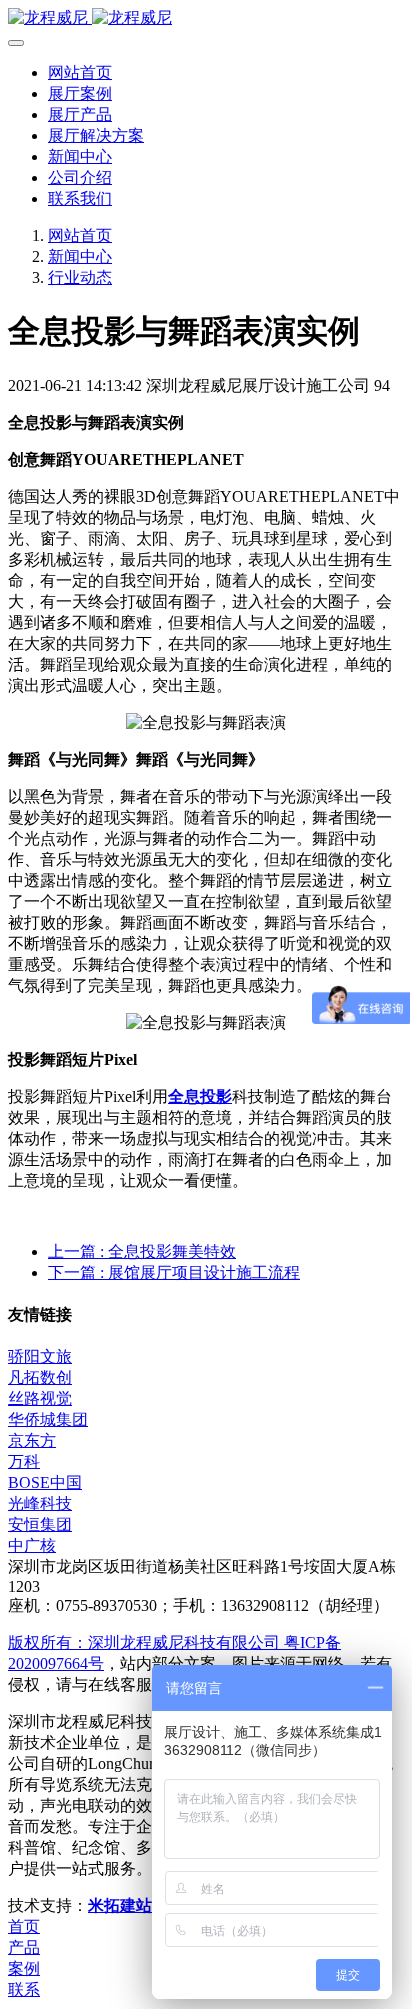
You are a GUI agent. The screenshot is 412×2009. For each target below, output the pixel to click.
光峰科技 (40, 1503)
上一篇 (142, 1251)
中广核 (32, 1545)
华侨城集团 (48, 1419)
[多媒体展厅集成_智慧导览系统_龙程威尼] (206, 18)
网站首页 (80, 72)
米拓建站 (122, 1905)
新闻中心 (80, 256)
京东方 (32, 1440)
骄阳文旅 (40, 1356)
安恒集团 (40, 1524)
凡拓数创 (40, 1377)
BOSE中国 (45, 1482)
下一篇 (174, 1272)
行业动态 (80, 277)
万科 (24, 1461)
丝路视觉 (40, 1398)
